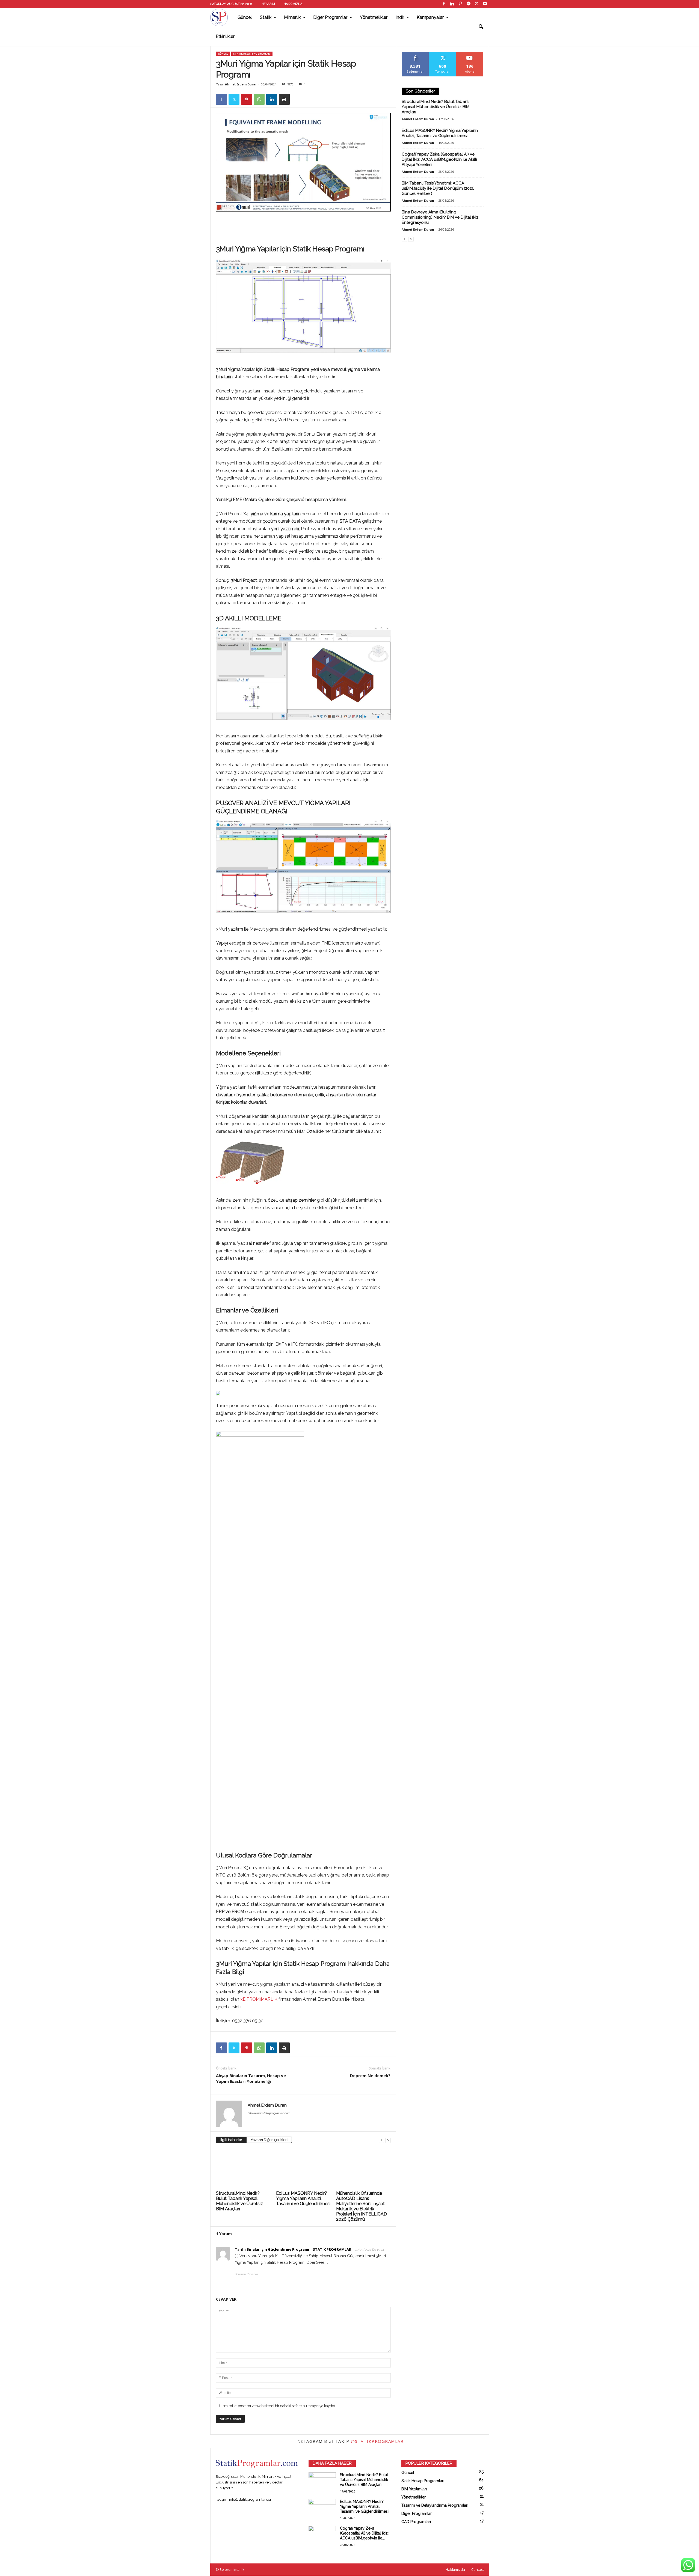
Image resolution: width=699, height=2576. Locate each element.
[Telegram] (469, 4)
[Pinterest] (460, 4)
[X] (477, 4)
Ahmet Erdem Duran (241, 84)
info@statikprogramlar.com (251, 2499)
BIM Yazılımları (414, 2489)
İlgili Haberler (231, 2140)
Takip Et (442, 54)
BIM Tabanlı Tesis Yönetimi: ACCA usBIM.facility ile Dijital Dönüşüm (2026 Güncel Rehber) (438, 188)
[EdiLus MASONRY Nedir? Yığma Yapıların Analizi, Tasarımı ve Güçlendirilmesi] (303, 2169)
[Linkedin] (452, 4)
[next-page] (388, 2140)
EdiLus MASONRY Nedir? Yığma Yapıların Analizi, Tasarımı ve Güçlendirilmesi (303, 2198)
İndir (400, 17)
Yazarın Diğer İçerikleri (269, 2140)
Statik (266, 17)
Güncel (245, 17)
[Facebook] (444, 4)
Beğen (415, 54)
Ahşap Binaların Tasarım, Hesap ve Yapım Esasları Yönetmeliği (251, 2078)
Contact (478, 2569)
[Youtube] (485, 4)
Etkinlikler (225, 36)
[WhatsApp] (259, 99)
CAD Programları (416, 2522)
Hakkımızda (293, 4)
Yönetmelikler (374, 17)
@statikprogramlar (377, 2441)
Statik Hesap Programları (252, 54)
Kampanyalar (430, 17)
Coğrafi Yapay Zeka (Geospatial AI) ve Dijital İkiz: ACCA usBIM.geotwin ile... (364, 2533)
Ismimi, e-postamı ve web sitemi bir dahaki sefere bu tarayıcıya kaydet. (279, 2406)
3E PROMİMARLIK (259, 1999)
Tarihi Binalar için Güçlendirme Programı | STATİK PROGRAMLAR (293, 2249)
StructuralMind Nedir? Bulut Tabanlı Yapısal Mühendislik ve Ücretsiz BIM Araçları (239, 2201)
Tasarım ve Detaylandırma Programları (435, 2505)
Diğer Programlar (330, 17)
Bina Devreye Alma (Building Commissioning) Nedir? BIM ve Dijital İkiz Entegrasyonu (440, 217)
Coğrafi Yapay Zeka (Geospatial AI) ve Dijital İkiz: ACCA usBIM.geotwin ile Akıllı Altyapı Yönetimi (439, 159)
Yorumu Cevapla (246, 2274)
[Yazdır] (284, 99)
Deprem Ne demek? (370, 2075)
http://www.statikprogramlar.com (269, 2113)
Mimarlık (292, 17)
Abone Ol (470, 54)
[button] (481, 27)
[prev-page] (381, 2140)
